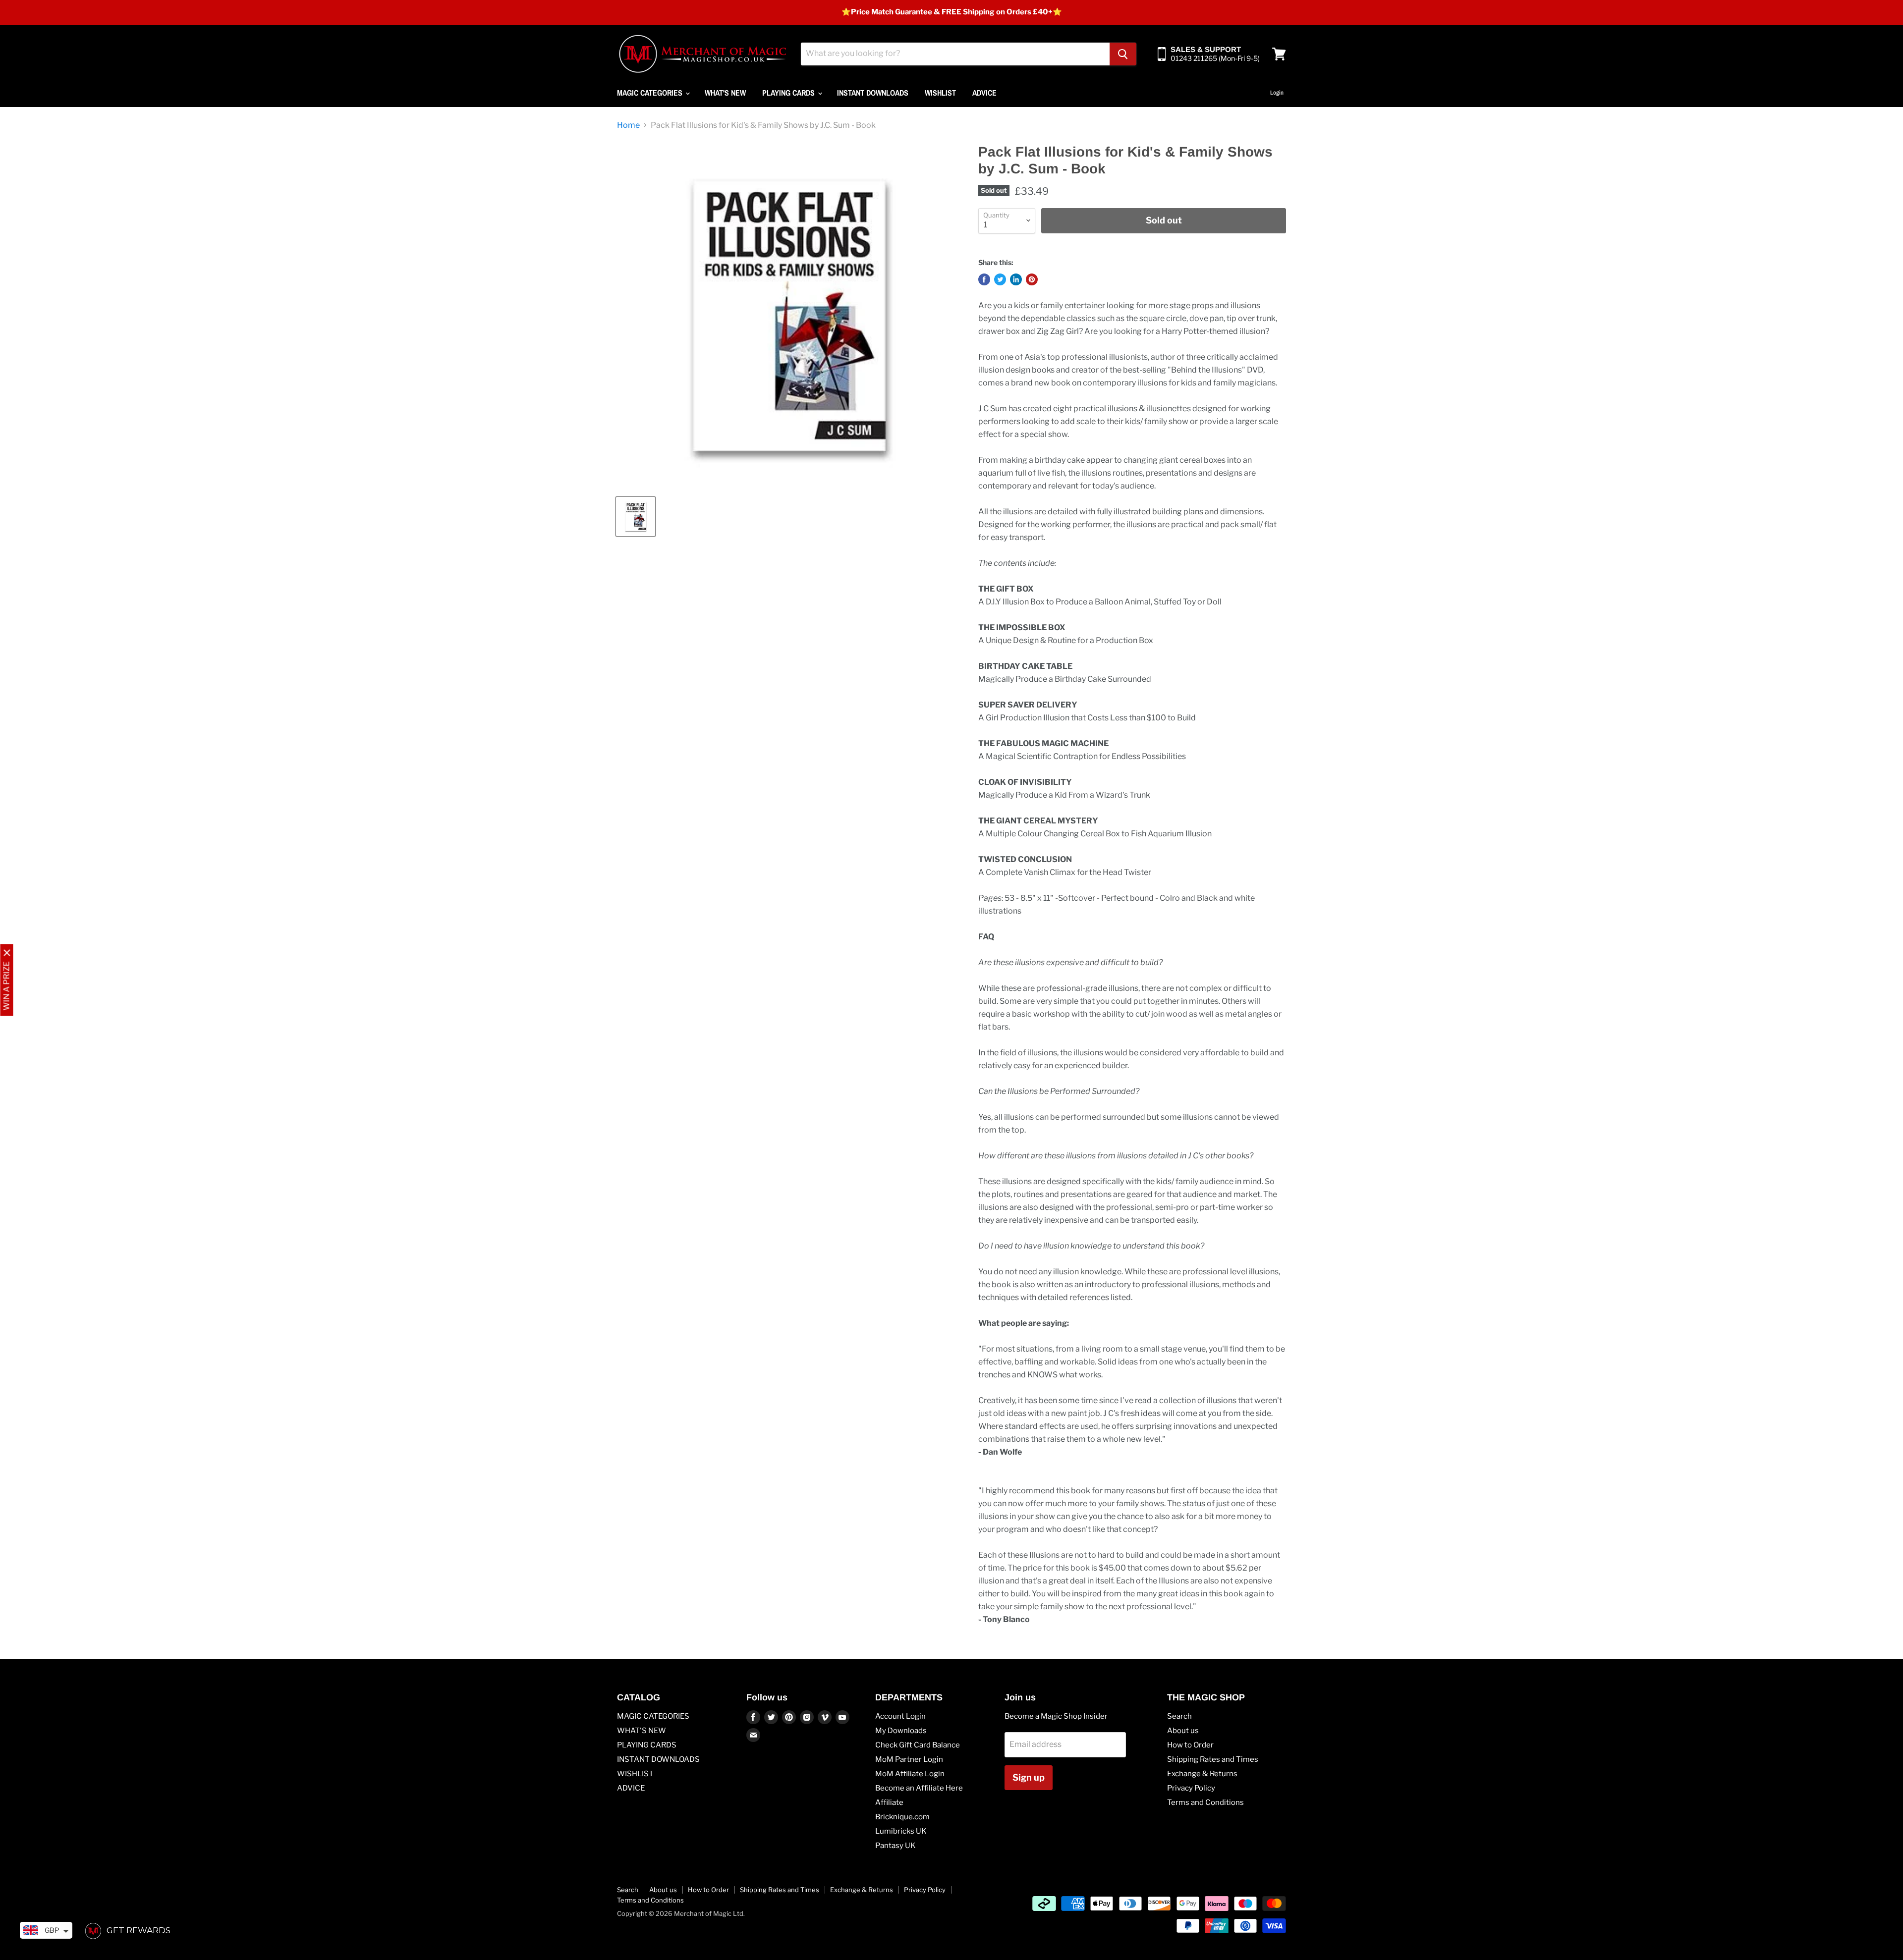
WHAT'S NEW (725, 93)
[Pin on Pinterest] (1032, 279)
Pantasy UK (896, 1846)
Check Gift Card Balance (918, 1745)
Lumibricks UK (901, 1831)
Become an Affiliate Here (919, 1788)
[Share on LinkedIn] (1016, 279)
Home (628, 125)
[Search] (1123, 54)
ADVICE (984, 93)
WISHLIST (940, 93)
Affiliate (889, 1802)
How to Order (1190, 1745)
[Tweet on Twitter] (1000, 279)
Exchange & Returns (1202, 1774)
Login (1277, 93)
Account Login (900, 1716)
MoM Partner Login (909, 1759)
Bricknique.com (902, 1817)
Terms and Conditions (1205, 1802)
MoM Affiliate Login (910, 1774)
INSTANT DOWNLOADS (873, 93)
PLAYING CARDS (789, 93)
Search (1179, 1716)
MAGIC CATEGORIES (651, 93)
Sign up (1029, 1777)
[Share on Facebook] (984, 279)
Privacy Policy (1191, 1788)
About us (1183, 1731)
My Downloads (901, 1731)
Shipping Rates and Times (1213, 1759)
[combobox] (955, 54)
